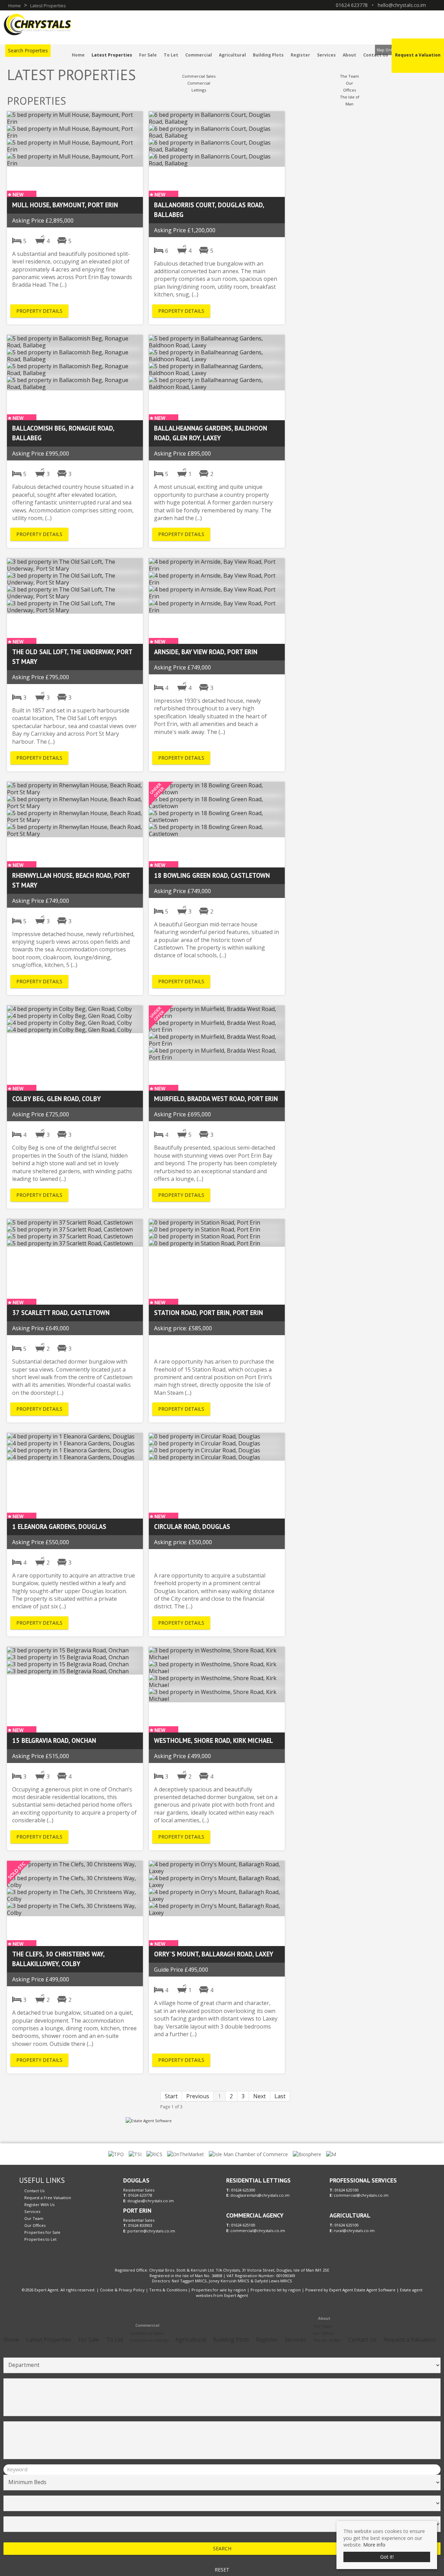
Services (326, 55)
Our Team (34, 2218)
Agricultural (232, 55)
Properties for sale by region (219, 2290)
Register (300, 55)
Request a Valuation (418, 55)
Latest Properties (112, 55)
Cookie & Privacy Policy (122, 2290)
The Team (349, 76)
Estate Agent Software (375, 2290)
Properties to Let (40, 2239)
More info (374, 2545)
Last (280, 2096)
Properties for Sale (42, 2232)
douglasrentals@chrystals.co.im (260, 2195)
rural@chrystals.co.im (354, 2231)
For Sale (148, 55)
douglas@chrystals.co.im (151, 2201)
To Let (171, 55)
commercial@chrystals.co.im (258, 2231)
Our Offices (35, 2225)
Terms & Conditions (168, 2290)
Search (222, 2548)
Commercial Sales (199, 76)
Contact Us (376, 55)
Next (259, 2096)
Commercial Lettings (149, 2340)
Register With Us (39, 2205)
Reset (222, 2570)
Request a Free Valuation (48, 2198)
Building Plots (268, 55)
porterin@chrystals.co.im (151, 2231)
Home (78, 55)
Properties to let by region (276, 2290)
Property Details (39, 311)
